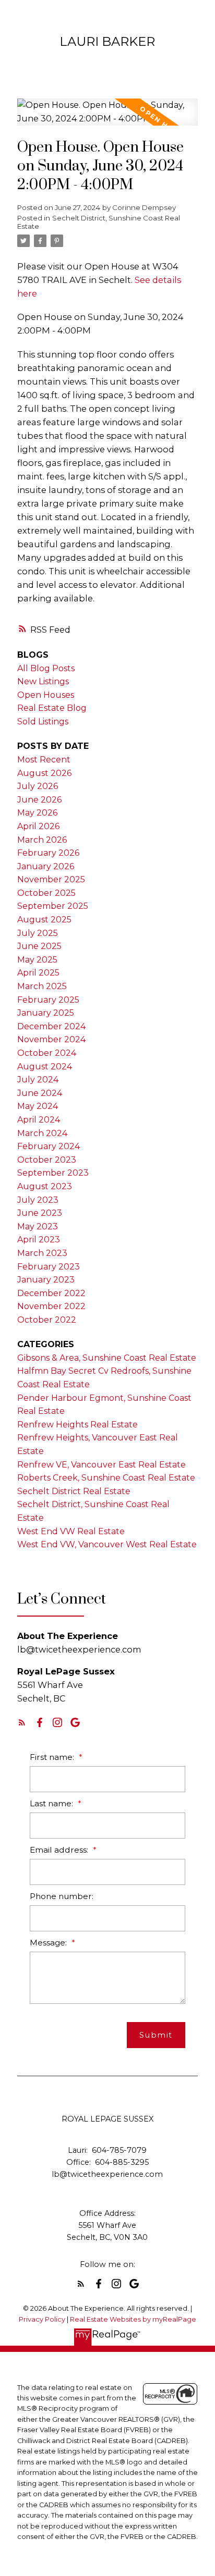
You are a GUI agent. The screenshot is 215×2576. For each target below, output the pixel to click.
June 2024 (40, 1093)
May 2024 (38, 1106)
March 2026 (42, 840)
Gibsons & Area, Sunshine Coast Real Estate (107, 1358)
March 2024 (42, 1133)
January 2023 (46, 1280)
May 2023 (38, 1227)
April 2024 (39, 1120)
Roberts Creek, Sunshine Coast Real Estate (106, 1478)
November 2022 (51, 1306)
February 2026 (48, 853)
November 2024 (51, 1039)
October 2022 (47, 1320)
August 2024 (45, 1067)
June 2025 (39, 946)
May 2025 (37, 960)
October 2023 (47, 1160)
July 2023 (38, 1200)
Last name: (52, 1803)
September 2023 (53, 1173)
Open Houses (46, 695)
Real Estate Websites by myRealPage (133, 2319)
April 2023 (39, 1240)
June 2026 (39, 800)
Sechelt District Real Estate (74, 1491)
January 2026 (46, 866)
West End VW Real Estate (71, 1531)
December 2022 (51, 1293)
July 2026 (38, 786)
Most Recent (44, 760)
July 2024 (38, 1080)
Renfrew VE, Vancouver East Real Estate (101, 1465)
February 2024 (49, 1146)
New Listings (43, 681)
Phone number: (62, 1896)
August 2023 (45, 1186)
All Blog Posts (46, 668)
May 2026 (37, 813)
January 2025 (46, 1013)
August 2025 (44, 920)
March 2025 (42, 986)
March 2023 (42, 1253)
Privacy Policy (42, 2319)
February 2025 (48, 1000)
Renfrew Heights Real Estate (77, 1425)
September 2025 (53, 906)
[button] (22, 1722)
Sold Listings (43, 722)
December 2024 (51, 1026)
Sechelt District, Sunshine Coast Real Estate (99, 222)
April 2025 (38, 973)
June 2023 (40, 1213)
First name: (53, 1757)
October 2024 (47, 1053)
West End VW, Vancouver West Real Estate (107, 1544)
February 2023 (49, 1267)
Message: (49, 1943)
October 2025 (46, 893)
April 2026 (38, 826)
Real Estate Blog (52, 708)
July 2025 (38, 933)
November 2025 (51, 879)
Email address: (60, 1850)
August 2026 (44, 773)
